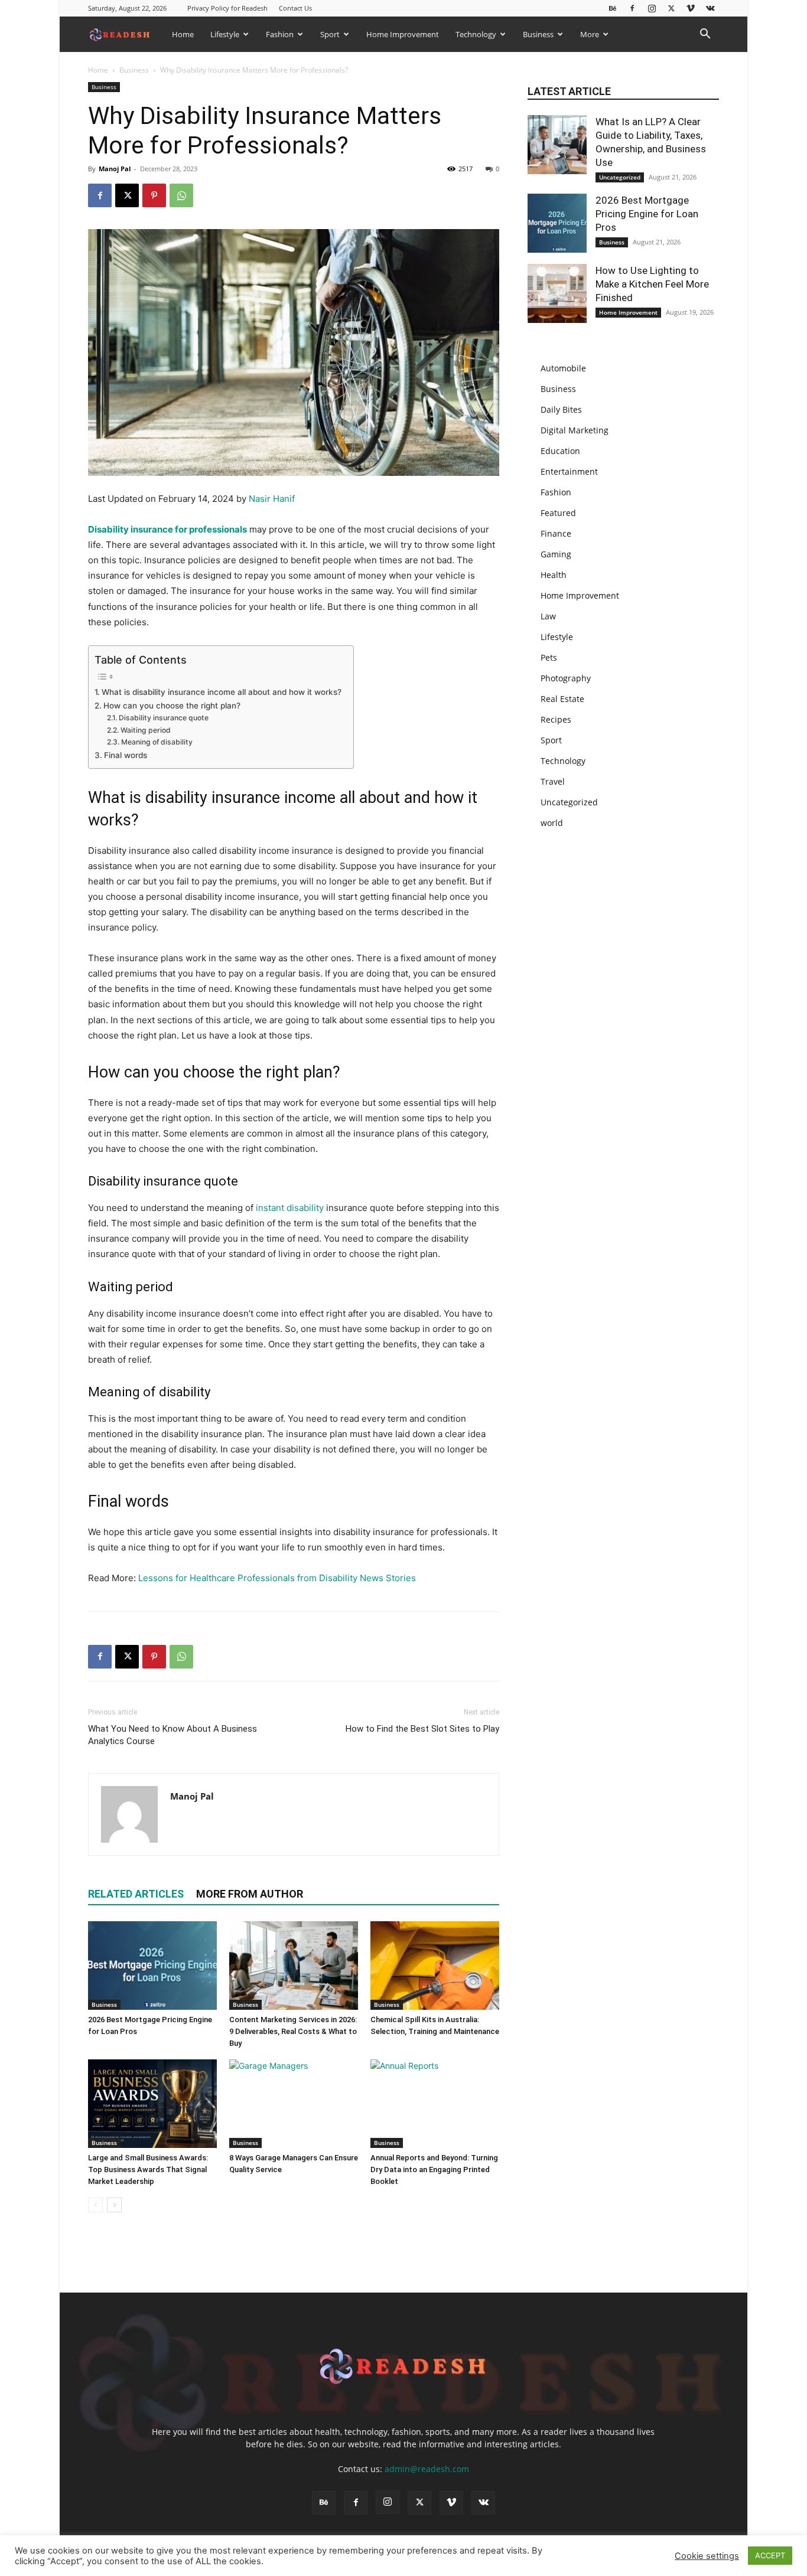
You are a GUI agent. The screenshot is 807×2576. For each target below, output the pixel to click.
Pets (549, 657)
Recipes (556, 719)
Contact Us (295, 8)
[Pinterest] (154, 195)
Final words (126, 755)
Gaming (556, 554)
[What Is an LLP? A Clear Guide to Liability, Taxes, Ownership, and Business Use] (557, 145)
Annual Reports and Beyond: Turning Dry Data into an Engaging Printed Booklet (434, 2169)
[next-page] (114, 2205)
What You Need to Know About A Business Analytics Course (173, 1735)
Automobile (563, 368)
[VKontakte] (710, 8)
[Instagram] (652, 8)
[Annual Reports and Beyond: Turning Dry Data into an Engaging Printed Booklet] (435, 2104)
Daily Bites (561, 409)
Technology (476, 34)
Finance (556, 533)
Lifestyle (225, 34)
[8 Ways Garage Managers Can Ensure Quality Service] (294, 2104)
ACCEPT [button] (770, 2555)
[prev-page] (95, 2205)
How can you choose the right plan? (172, 706)
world (552, 823)
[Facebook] (632, 8)
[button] (705, 35)
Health (554, 575)
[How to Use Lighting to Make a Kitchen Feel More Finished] (557, 293)
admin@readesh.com (427, 2469)
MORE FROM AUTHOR (250, 1894)
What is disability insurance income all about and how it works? (222, 692)
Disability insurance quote (163, 718)
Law (548, 616)
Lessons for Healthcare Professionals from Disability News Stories (277, 1578)
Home (183, 34)
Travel (553, 781)
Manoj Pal (115, 169)
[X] (671, 8)
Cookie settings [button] (707, 2556)
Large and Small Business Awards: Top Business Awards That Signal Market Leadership (148, 2169)
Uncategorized (620, 177)
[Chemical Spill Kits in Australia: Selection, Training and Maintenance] (435, 1966)
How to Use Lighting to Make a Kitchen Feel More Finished (652, 284)
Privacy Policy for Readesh (227, 8)
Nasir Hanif (272, 499)
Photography (566, 678)
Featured (558, 513)
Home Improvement (403, 34)
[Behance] (613, 8)
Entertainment (569, 471)
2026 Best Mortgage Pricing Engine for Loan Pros (647, 214)
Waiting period (145, 730)
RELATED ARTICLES (136, 1894)
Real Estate (562, 699)
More (590, 34)
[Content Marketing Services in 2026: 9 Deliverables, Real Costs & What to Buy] (294, 1966)
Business (538, 34)
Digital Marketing (575, 430)
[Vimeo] (691, 8)
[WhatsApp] (181, 195)
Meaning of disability (157, 742)
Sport (330, 34)
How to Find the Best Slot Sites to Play (422, 1729)
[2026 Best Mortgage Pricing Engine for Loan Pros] (152, 1966)
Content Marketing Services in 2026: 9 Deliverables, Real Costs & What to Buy (293, 2031)
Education (560, 451)
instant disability (290, 1208)
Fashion (280, 34)
